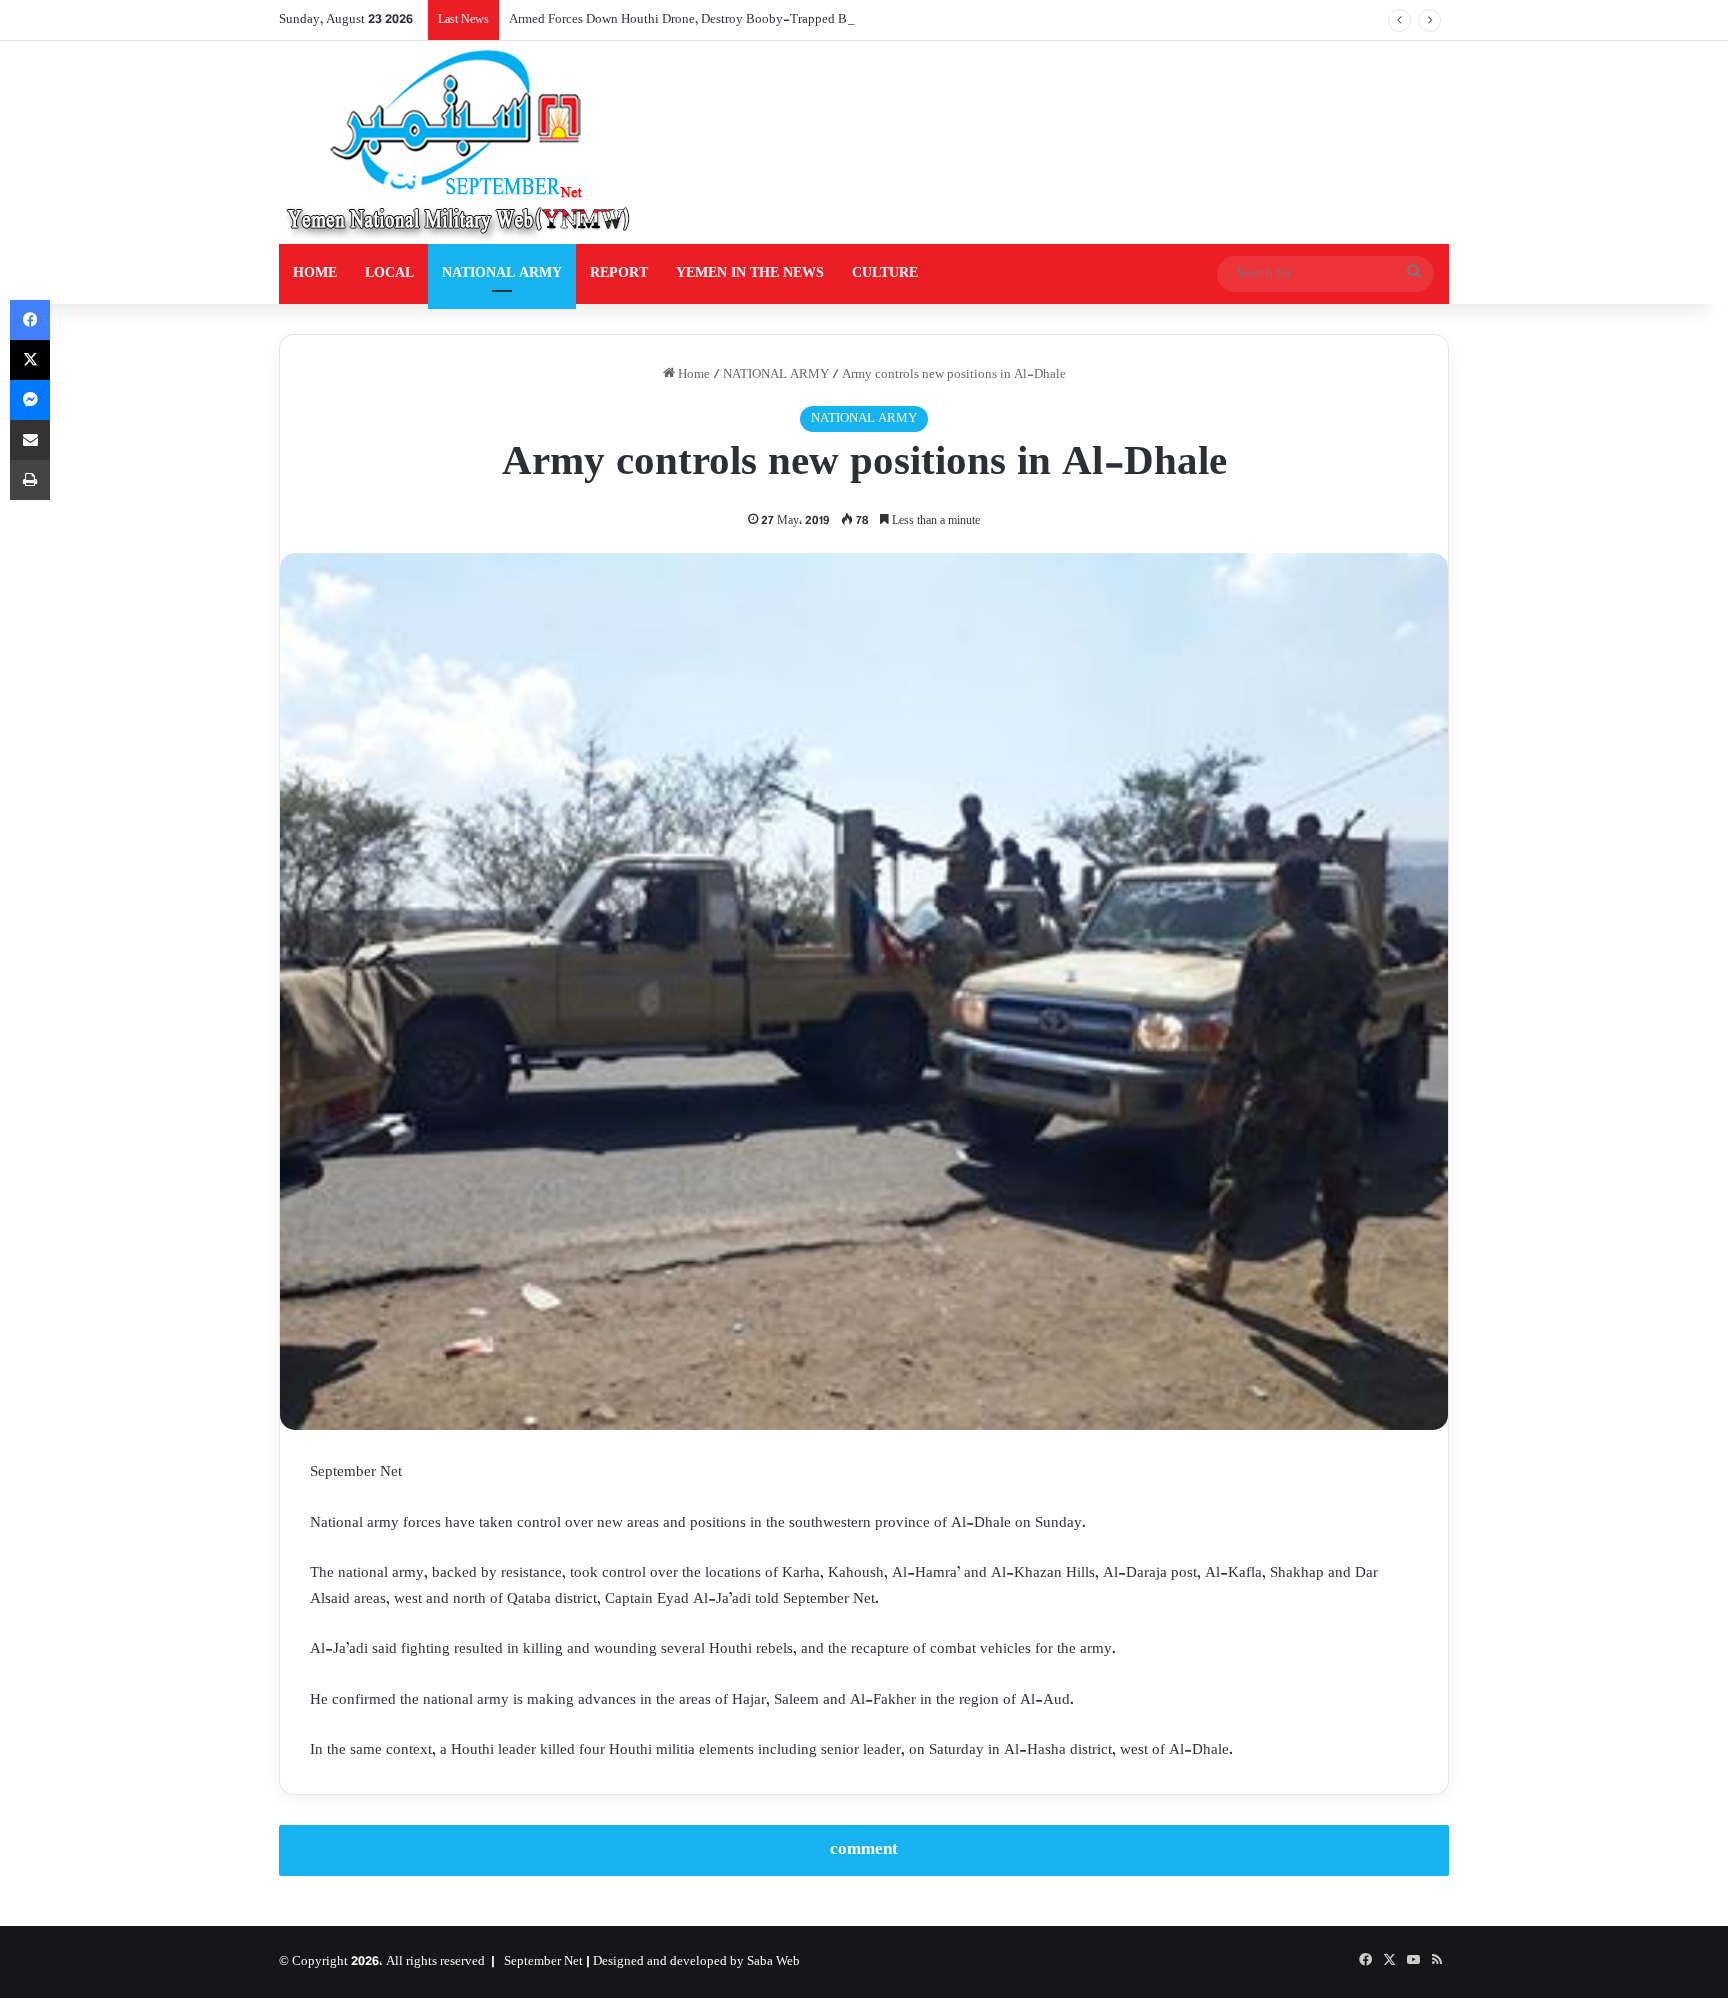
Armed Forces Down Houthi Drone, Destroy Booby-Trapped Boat (686, 20)
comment (864, 1850)
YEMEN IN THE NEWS (750, 273)
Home (692, 375)
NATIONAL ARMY (502, 273)
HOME (315, 273)
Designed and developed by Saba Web (696, 1962)
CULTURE (885, 273)
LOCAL (389, 273)
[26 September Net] (460, 142)
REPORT (619, 273)
